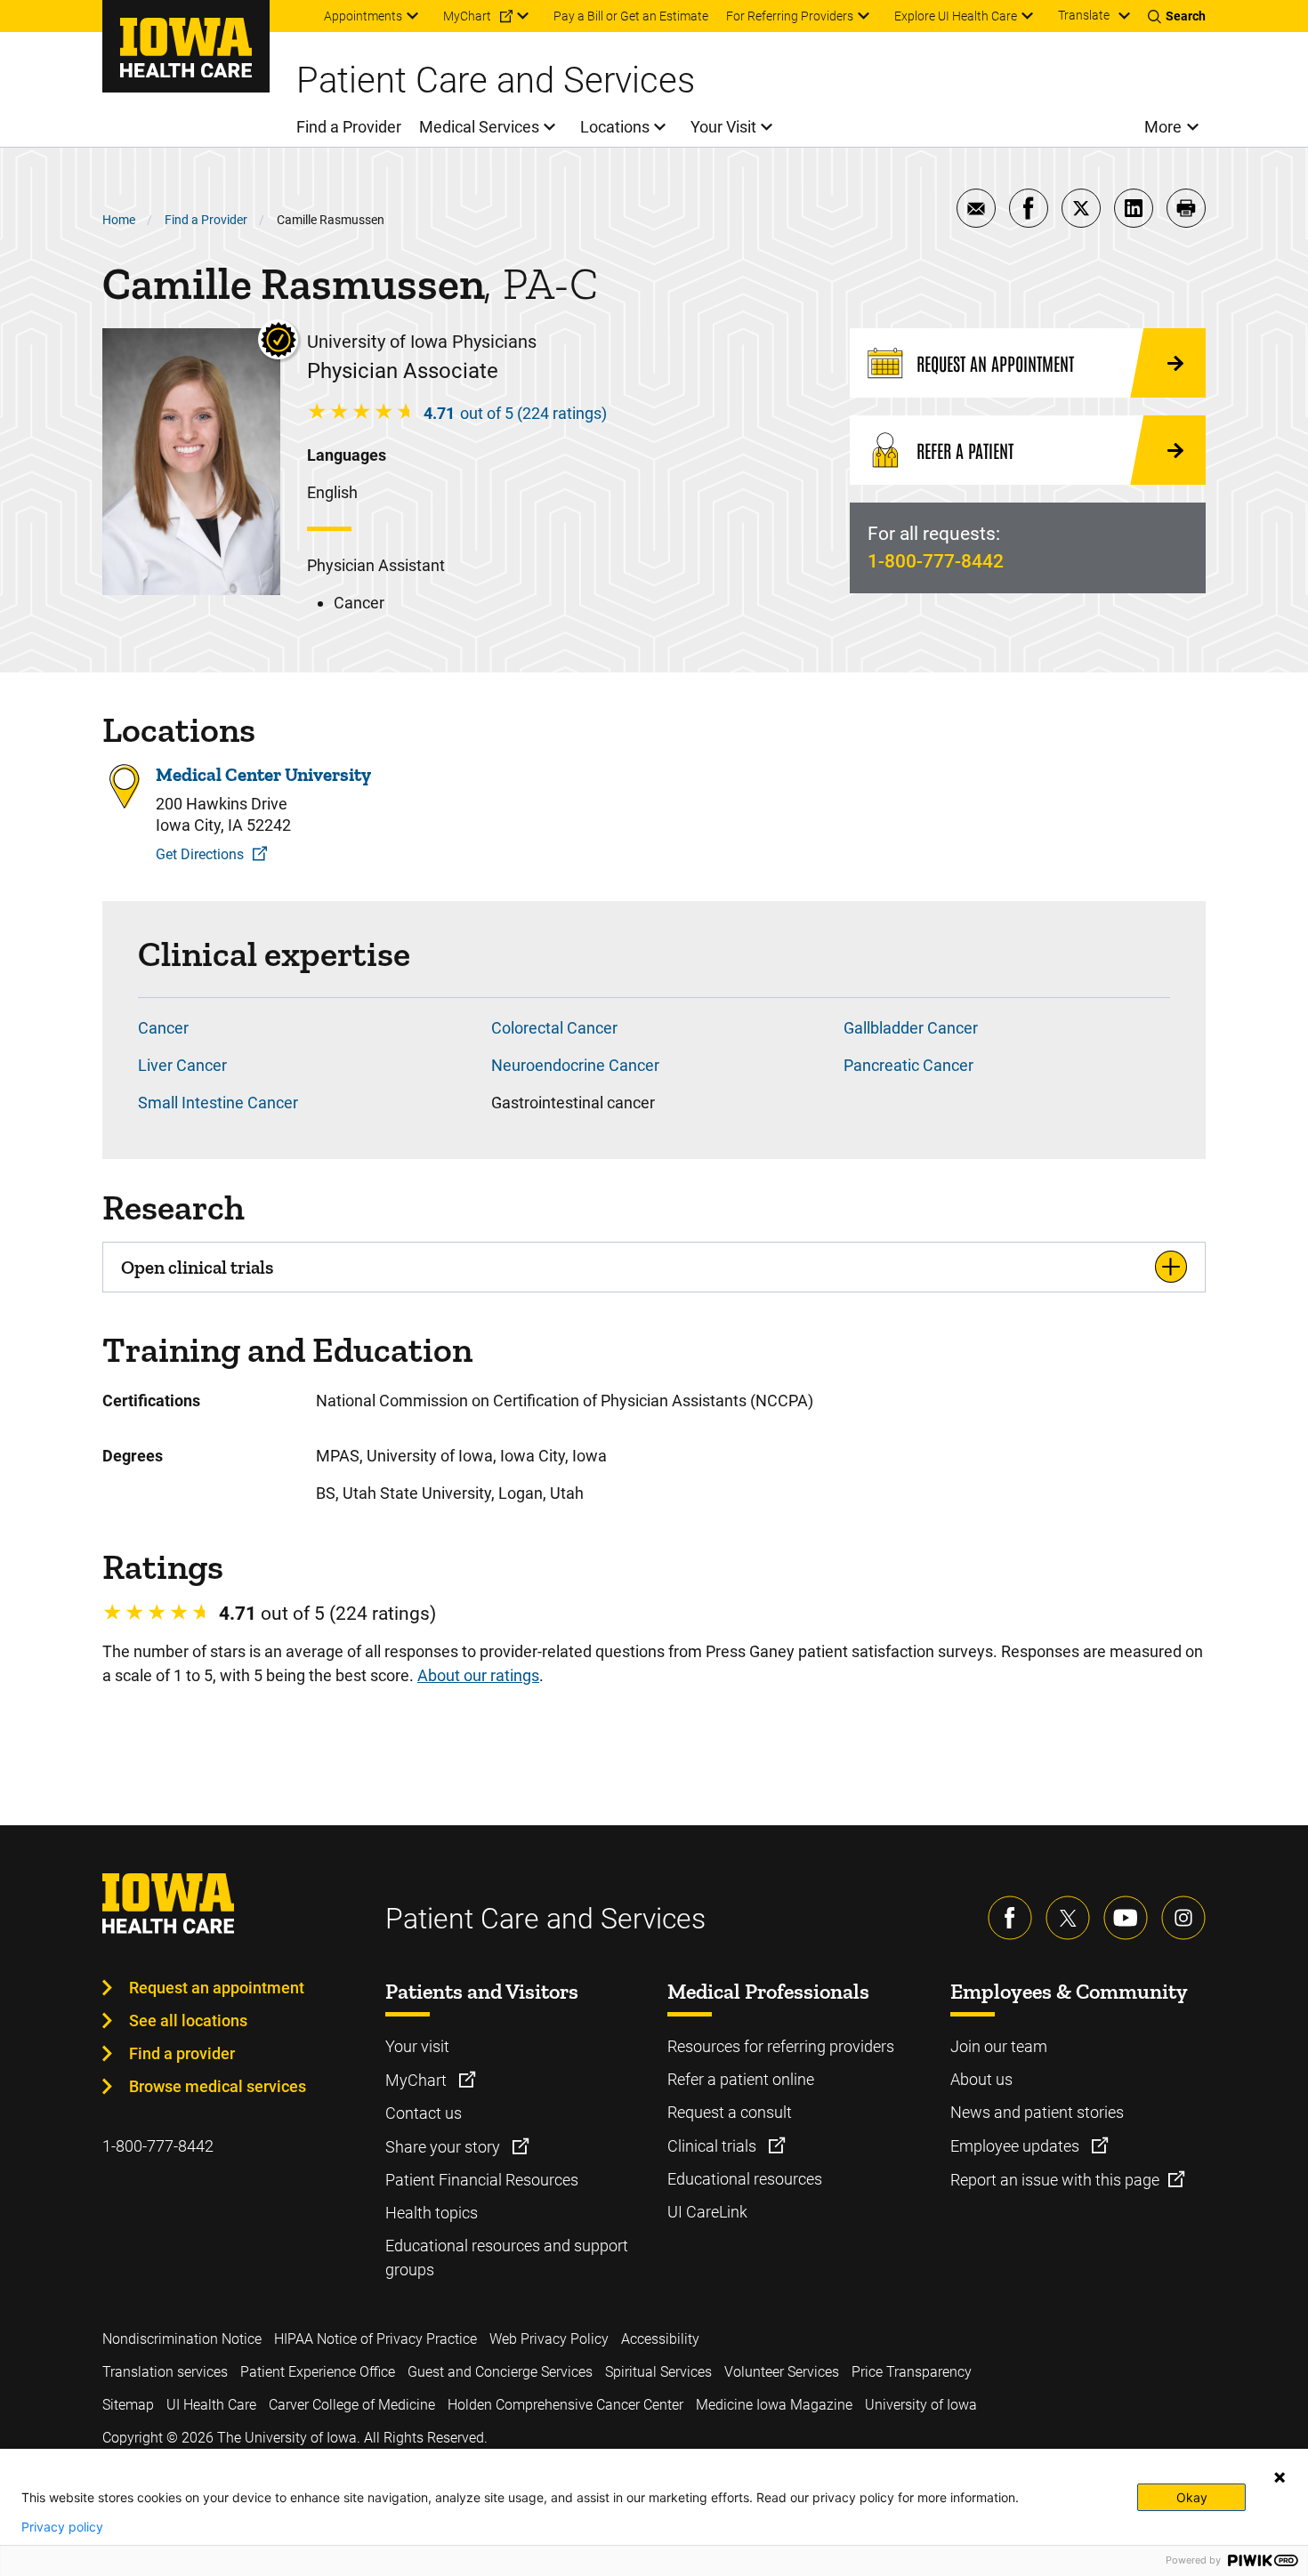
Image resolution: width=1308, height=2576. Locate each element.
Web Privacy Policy (549, 2339)
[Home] (186, 46)
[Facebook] (1010, 1918)
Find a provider (182, 2053)
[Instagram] (1183, 1918)
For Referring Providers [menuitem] (790, 16)
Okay (1192, 2497)
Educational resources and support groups (507, 2258)
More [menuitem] (1163, 127)
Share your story (444, 2147)
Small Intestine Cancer (218, 1103)
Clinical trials (714, 2146)
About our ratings (478, 1675)
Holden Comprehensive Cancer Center (565, 2405)
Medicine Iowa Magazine (774, 2405)
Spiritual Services (658, 2372)
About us (981, 2079)
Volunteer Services (782, 2372)
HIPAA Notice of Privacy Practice (375, 2339)
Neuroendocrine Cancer (575, 1065)
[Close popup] (1280, 2477)
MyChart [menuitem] (467, 16)
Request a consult (730, 2112)
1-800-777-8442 (936, 561)
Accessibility (660, 2339)
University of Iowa (921, 2405)
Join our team (999, 2046)
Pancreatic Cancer (908, 1065)
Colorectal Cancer (554, 1028)
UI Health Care (211, 2405)
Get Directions (200, 854)
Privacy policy (62, 2527)
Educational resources (745, 2179)
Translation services (165, 2372)
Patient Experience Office (318, 2372)
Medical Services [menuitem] (479, 127)
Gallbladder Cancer (911, 1028)
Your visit (417, 2046)
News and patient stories (1037, 2112)
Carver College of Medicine (352, 2405)
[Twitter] (1068, 1918)
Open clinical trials (197, 1267)
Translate (1084, 15)
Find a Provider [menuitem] (349, 127)
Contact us (424, 2113)
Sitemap (128, 2405)
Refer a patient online (741, 2079)
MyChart (418, 2080)
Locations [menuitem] (615, 127)
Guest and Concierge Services (500, 2372)
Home (119, 220)
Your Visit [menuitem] (723, 127)
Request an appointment (217, 1988)
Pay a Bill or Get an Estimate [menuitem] (631, 16)
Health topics (432, 2213)
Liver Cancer (182, 1065)
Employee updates (1017, 2146)
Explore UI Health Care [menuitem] (956, 16)
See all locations (188, 2021)
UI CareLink (707, 2212)
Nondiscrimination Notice (182, 2339)
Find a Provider (206, 220)
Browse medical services (218, 2086)
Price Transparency (912, 2372)
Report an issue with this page (1055, 2180)
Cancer (163, 1028)
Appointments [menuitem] (363, 16)
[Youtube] (1126, 1918)
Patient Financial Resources (482, 2180)
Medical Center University (263, 774)
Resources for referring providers (781, 2046)
